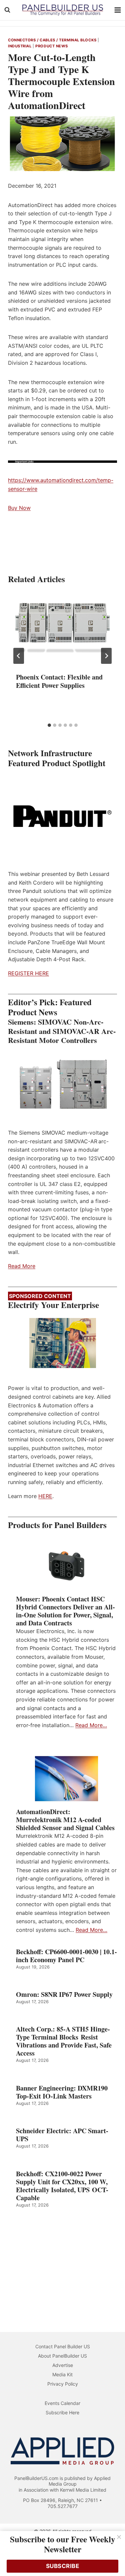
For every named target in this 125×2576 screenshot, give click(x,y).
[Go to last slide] (19, 656)
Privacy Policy (63, 2384)
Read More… (91, 1725)
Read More (22, 1266)
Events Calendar (62, 2403)
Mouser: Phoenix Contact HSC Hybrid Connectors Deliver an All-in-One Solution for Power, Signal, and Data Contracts (65, 1611)
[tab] (49, 725)
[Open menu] (118, 10)
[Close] (119, 2537)
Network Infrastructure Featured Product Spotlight (57, 758)
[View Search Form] (7, 10)
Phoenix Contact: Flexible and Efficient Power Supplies (59, 681)
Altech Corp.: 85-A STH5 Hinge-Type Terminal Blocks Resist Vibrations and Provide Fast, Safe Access (64, 2041)
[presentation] (62, 628)
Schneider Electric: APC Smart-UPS (62, 2135)
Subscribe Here (62, 2412)
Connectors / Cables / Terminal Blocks (52, 40)
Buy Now (19, 508)
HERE (45, 1496)
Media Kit (62, 2374)
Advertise (63, 2365)
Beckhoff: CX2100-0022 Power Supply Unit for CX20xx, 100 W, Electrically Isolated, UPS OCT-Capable (62, 2186)
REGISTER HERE (28, 973)
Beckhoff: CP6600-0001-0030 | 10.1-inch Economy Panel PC (66, 1956)
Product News (52, 46)
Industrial (20, 46)
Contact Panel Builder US (63, 2346)
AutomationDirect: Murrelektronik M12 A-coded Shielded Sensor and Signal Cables (65, 1820)
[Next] (106, 656)
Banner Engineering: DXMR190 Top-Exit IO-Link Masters (62, 2092)
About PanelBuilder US (62, 2356)
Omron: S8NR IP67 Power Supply (64, 1995)
